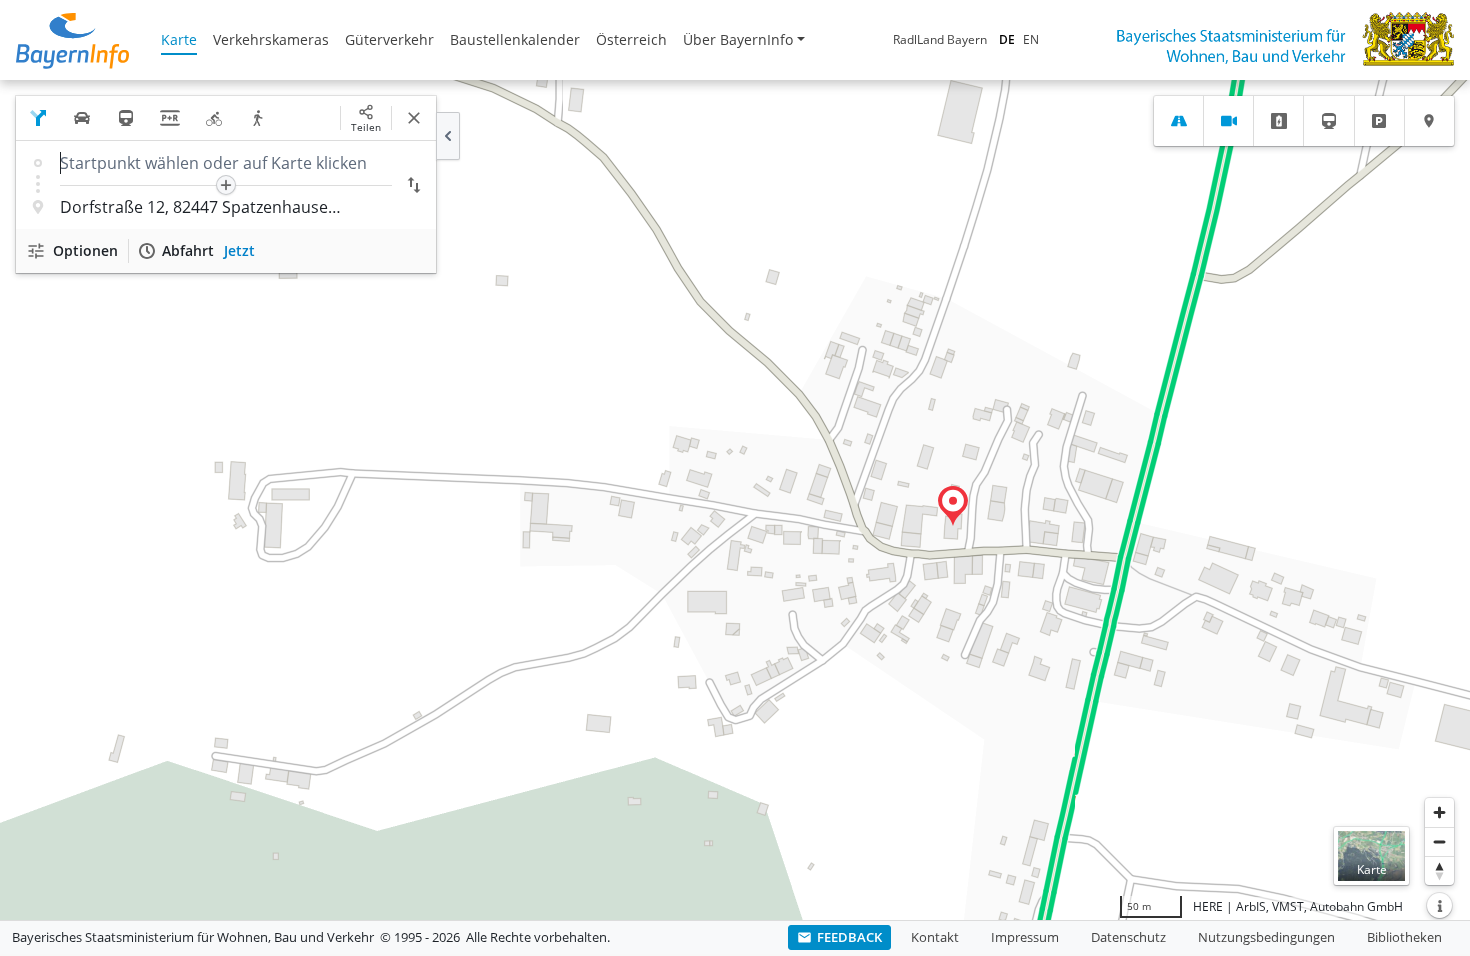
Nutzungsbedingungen (1266, 937)
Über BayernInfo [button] (738, 39)
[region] (735, 500)
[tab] (1178, 121)
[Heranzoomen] (1439, 812)
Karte (179, 39)
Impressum (1025, 937)
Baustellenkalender (515, 39)
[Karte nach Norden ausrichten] (1439, 870)
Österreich (631, 39)
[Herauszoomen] (1439, 841)
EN (1031, 39)
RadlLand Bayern (940, 39)
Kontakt (935, 937)
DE (1007, 39)
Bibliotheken (1404, 937)
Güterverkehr (389, 39)
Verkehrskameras (271, 39)
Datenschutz (1128, 937)
